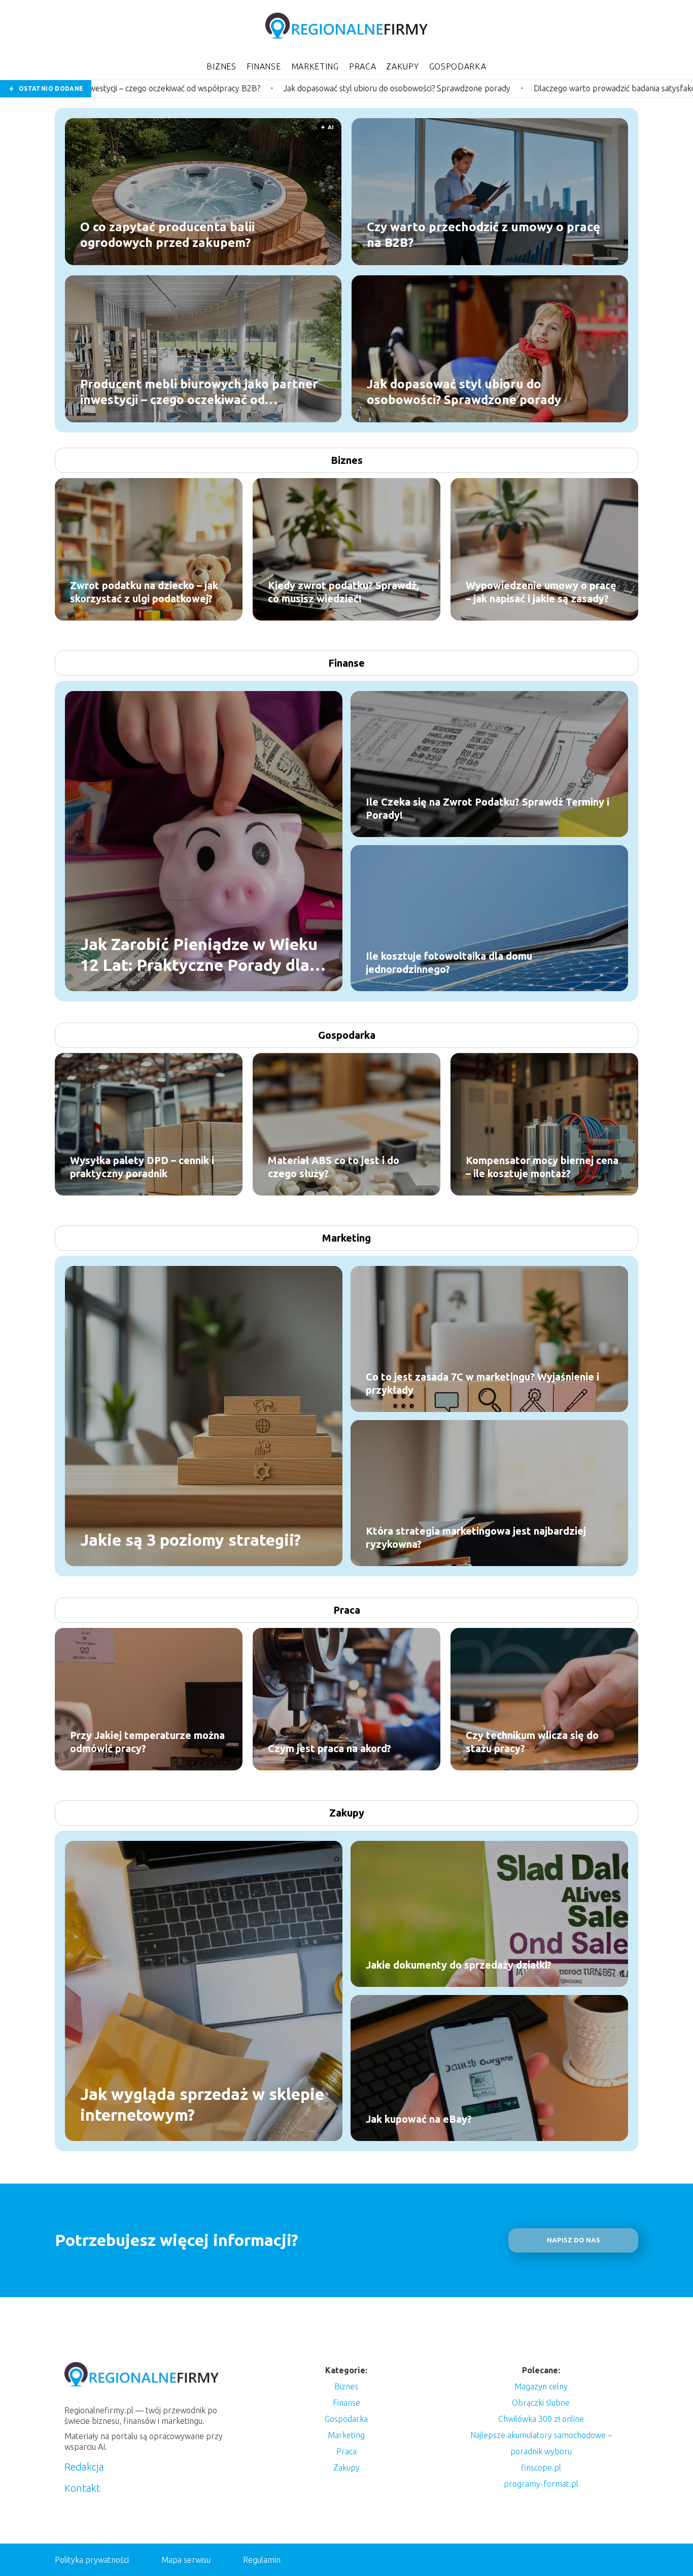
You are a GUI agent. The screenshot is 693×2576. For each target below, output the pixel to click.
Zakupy (402, 66)
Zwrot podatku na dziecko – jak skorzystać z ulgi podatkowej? (144, 592)
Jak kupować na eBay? (419, 2119)
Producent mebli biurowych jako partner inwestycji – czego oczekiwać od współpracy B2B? (199, 392)
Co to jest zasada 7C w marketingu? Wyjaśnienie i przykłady (482, 1383)
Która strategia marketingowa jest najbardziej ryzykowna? (476, 1537)
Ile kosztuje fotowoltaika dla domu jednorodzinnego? (449, 963)
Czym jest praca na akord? (330, 1748)
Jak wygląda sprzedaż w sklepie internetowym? (202, 2104)
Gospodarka (458, 66)
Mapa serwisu (186, 2560)
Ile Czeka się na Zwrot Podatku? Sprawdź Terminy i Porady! (488, 808)
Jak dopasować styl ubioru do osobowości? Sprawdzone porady (202, 88)
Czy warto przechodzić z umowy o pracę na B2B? (483, 234)
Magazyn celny (541, 2386)
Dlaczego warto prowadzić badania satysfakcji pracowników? (447, 88)
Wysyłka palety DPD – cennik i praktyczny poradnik (142, 1167)
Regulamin (262, 2560)
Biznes (221, 66)
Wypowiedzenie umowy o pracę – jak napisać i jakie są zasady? (541, 592)
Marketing (315, 66)
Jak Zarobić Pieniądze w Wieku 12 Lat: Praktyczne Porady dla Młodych (199, 955)
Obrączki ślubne (541, 2403)
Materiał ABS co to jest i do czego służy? (334, 1167)
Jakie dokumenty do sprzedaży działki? (459, 1965)
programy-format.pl (541, 2484)
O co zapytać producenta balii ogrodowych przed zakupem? (167, 234)
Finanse (264, 66)
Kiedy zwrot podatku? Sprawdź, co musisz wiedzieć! (343, 592)
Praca (363, 66)
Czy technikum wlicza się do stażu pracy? (532, 1742)
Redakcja (84, 2467)
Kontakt (82, 2488)
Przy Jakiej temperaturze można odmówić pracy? (147, 1742)
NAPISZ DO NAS (574, 2240)
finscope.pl (541, 2468)
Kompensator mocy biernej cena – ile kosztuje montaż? (542, 1167)
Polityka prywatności (92, 2560)
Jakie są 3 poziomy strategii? (190, 1540)
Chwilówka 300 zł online (541, 2419)
